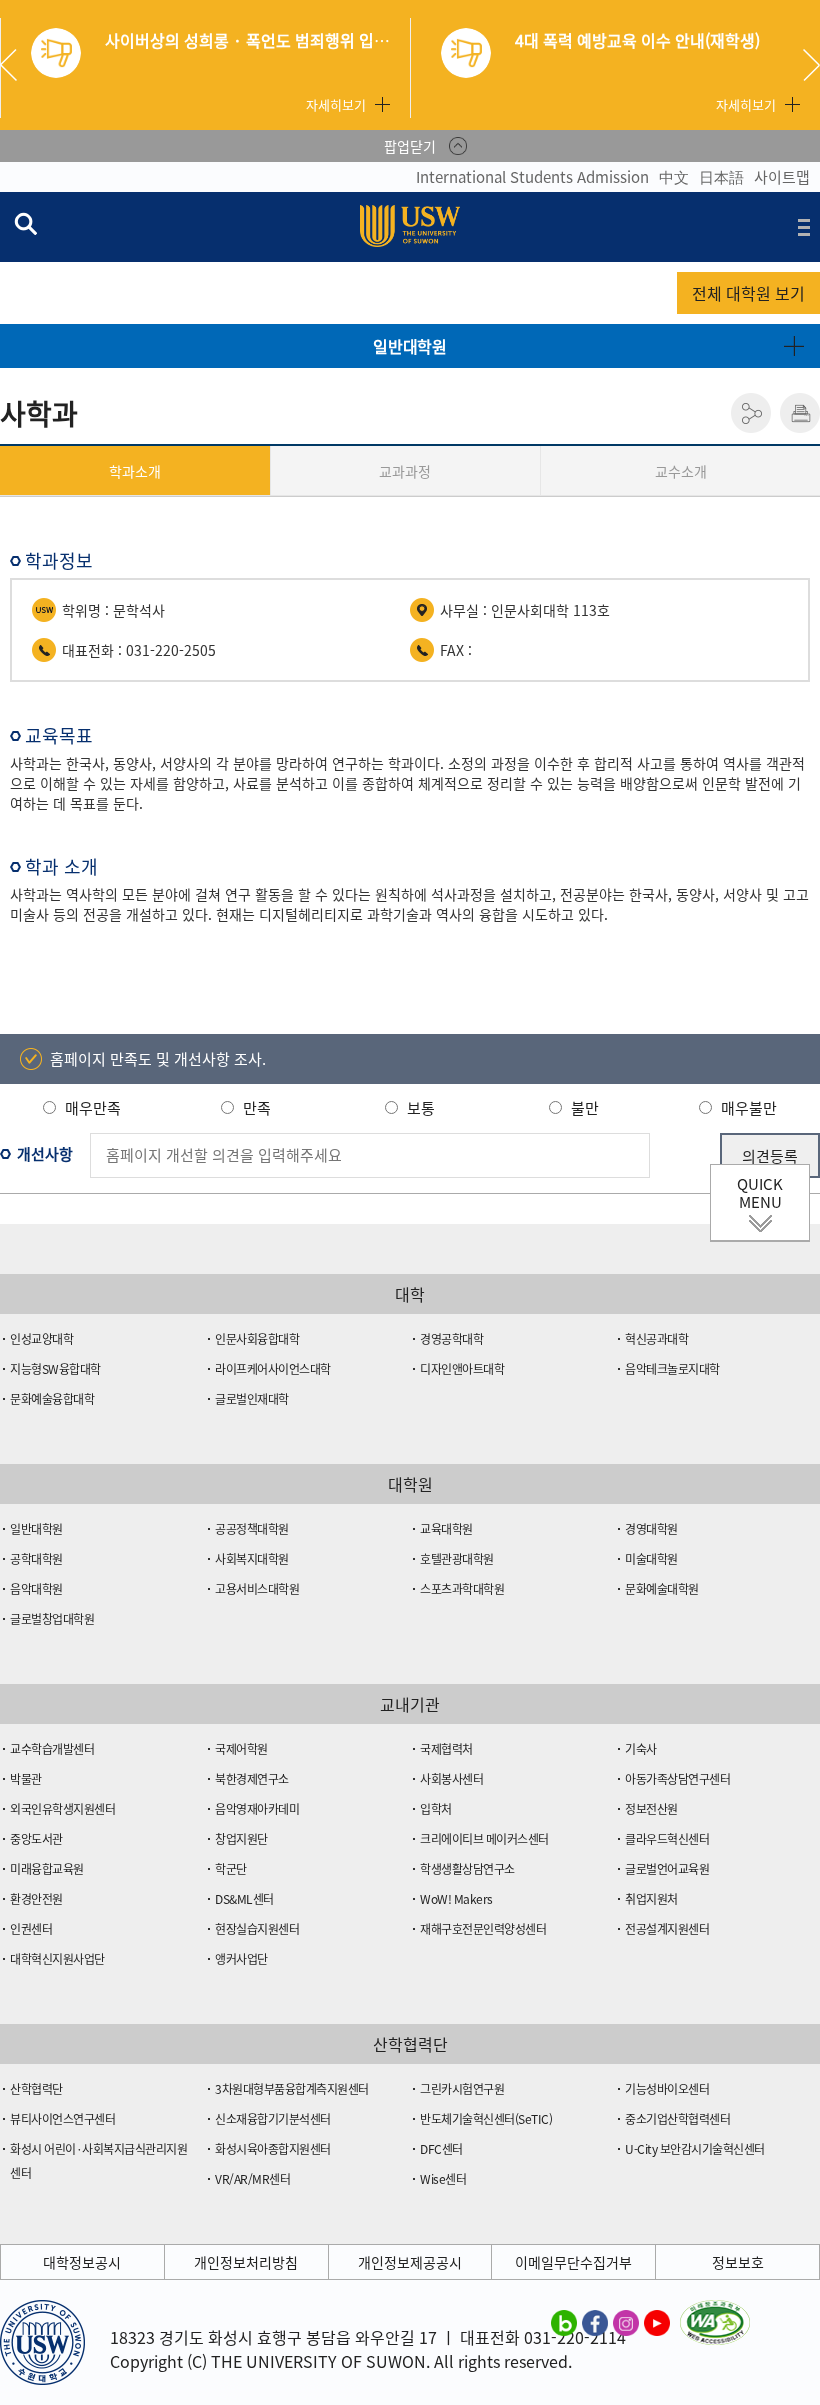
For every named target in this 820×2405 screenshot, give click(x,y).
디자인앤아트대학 (462, 1369)
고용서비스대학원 (257, 1589)
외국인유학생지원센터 (62, 1809)
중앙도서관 (36, 1839)
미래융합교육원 (47, 1869)
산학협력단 (36, 2089)
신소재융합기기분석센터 (273, 2119)
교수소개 (681, 471)
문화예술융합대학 (52, 1399)
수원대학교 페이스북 (595, 2322)
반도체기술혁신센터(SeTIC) (486, 2119)
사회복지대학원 (252, 1559)
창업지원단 (241, 1839)
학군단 (231, 1869)
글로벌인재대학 (252, 1399)
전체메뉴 (804, 227)
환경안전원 (36, 1899)
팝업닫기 (410, 146)
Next (811, 65)
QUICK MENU (760, 1193)
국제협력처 (446, 1749)
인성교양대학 (41, 1339)
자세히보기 (336, 104)
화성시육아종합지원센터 (273, 2149)
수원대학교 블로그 (564, 2322)
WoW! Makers (456, 1899)
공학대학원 (36, 1559)
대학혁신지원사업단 (57, 1959)
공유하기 (751, 413)
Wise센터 (443, 2179)
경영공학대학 (451, 1339)
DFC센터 (441, 2149)
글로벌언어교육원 (667, 1869)
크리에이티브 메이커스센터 (484, 1839)
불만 (585, 1108)
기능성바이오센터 (667, 2089)
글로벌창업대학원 (52, 1619)
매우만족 (93, 1108)
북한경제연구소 (252, 1779)
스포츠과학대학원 (462, 1589)
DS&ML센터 (244, 1899)
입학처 (436, 1809)
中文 (674, 177)
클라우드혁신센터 (667, 1839)
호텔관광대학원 (457, 1559)
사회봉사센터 (451, 1779)
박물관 (26, 1779)
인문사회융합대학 (257, 1339)
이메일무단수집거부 (573, 2262)
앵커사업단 (241, 1959)
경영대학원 (651, 1529)
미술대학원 (651, 1559)
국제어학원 (241, 1749)
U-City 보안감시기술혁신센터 (695, 2149)
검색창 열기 (25, 223)
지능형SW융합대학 (55, 1369)
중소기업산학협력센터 (677, 2119)
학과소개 (135, 471)
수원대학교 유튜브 (657, 2322)
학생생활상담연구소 (467, 1869)
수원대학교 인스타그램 (626, 2322)
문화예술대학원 (662, 1589)
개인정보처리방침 (246, 2262)
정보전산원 (651, 1809)
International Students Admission (532, 177)
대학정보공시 (82, 2262)
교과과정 (405, 471)
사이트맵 (782, 177)
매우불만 (749, 1108)
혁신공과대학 (656, 1339)
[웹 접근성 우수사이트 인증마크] (715, 2312)
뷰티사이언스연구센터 (62, 2119)
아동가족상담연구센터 (677, 1779)
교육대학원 (446, 1529)
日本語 (721, 177)
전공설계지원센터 (667, 1929)
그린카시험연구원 (462, 2089)
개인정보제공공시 (410, 2262)
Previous (16, 65)
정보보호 (738, 2262)
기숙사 (641, 1749)
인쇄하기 (800, 413)
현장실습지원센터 (257, 1929)
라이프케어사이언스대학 (273, 1369)
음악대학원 (36, 1589)
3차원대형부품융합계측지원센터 (292, 2089)
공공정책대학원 (252, 1529)
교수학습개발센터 (52, 1749)
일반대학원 (410, 346)
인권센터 (31, 1929)
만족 (257, 1108)
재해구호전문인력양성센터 (483, 1929)
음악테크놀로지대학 (672, 1369)
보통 (421, 1108)
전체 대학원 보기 (748, 293)
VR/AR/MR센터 (252, 2179)
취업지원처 (651, 1899)
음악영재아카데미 (257, 1809)
